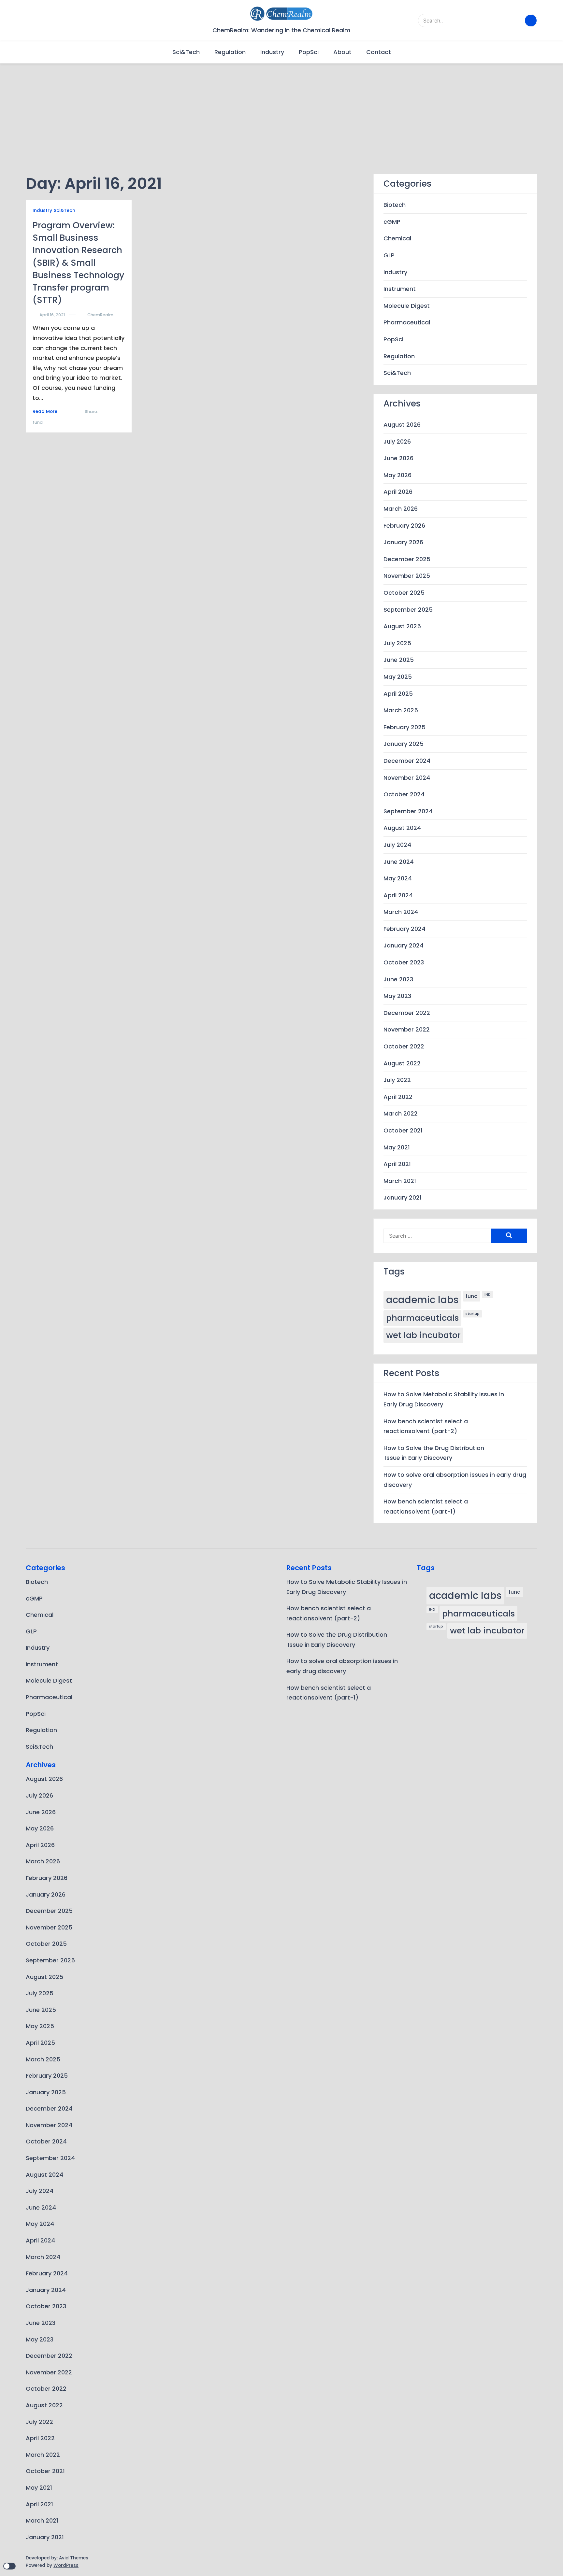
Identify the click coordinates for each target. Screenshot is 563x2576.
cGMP (392, 221)
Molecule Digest (407, 305)
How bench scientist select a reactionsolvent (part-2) (426, 1426)
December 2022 (407, 1012)
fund (38, 422)
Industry (272, 52)
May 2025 (398, 677)
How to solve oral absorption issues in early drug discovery (455, 1480)
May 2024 (398, 878)
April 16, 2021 (52, 315)
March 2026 (401, 509)
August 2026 (402, 425)
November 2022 (407, 1029)
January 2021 (403, 1197)
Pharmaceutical (407, 322)
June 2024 (399, 861)
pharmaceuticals (422, 1318)
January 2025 (404, 744)
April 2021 (397, 1164)
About (342, 52)
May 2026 (397, 475)
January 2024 (404, 945)
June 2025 (399, 660)
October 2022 (404, 1046)
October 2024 (404, 794)
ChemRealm (100, 315)
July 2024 (397, 845)
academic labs (422, 1300)
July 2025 (397, 643)
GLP (389, 255)
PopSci (309, 52)
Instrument (400, 289)
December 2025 (407, 559)
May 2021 (397, 1147)
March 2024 (401, 912)
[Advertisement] (281, 109)
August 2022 (402, 1063)
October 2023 (404, 962)
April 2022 (398, 1096)
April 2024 (398, 895)
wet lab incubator (423, 1335)
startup (473, 1314)
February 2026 (404, 525)
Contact (379, 52)
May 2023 (397, 996)
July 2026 (397, 441)
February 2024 (404, 928)
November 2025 (407, 576)
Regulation (230, 52)
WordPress (66, 2565)
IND (488, 1295)
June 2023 (398, 979)
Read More (45, 412)
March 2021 (400, 1181)
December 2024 (407, 761)
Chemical (397, 238)
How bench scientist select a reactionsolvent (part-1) (426, 1506)
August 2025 (402, 626)
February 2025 (404, 727)
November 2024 (407, 777)
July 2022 (397, 1080)
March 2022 (401, 1113)
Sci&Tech (186, 52)
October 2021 (403, 1130)
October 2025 (404, 593)
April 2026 (398, 492)
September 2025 (408, 609)
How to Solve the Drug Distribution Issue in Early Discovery (434, 1453)
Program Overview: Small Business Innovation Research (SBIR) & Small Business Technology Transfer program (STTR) (78, 263)
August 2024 (402, 828)
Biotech (395, 205)
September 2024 (408, 811)
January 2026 (403, 542)
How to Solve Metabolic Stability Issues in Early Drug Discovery (444, 1399)
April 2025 (398, 693)
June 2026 (398, 458)
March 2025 (401, 710)
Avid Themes (74, 2558)
